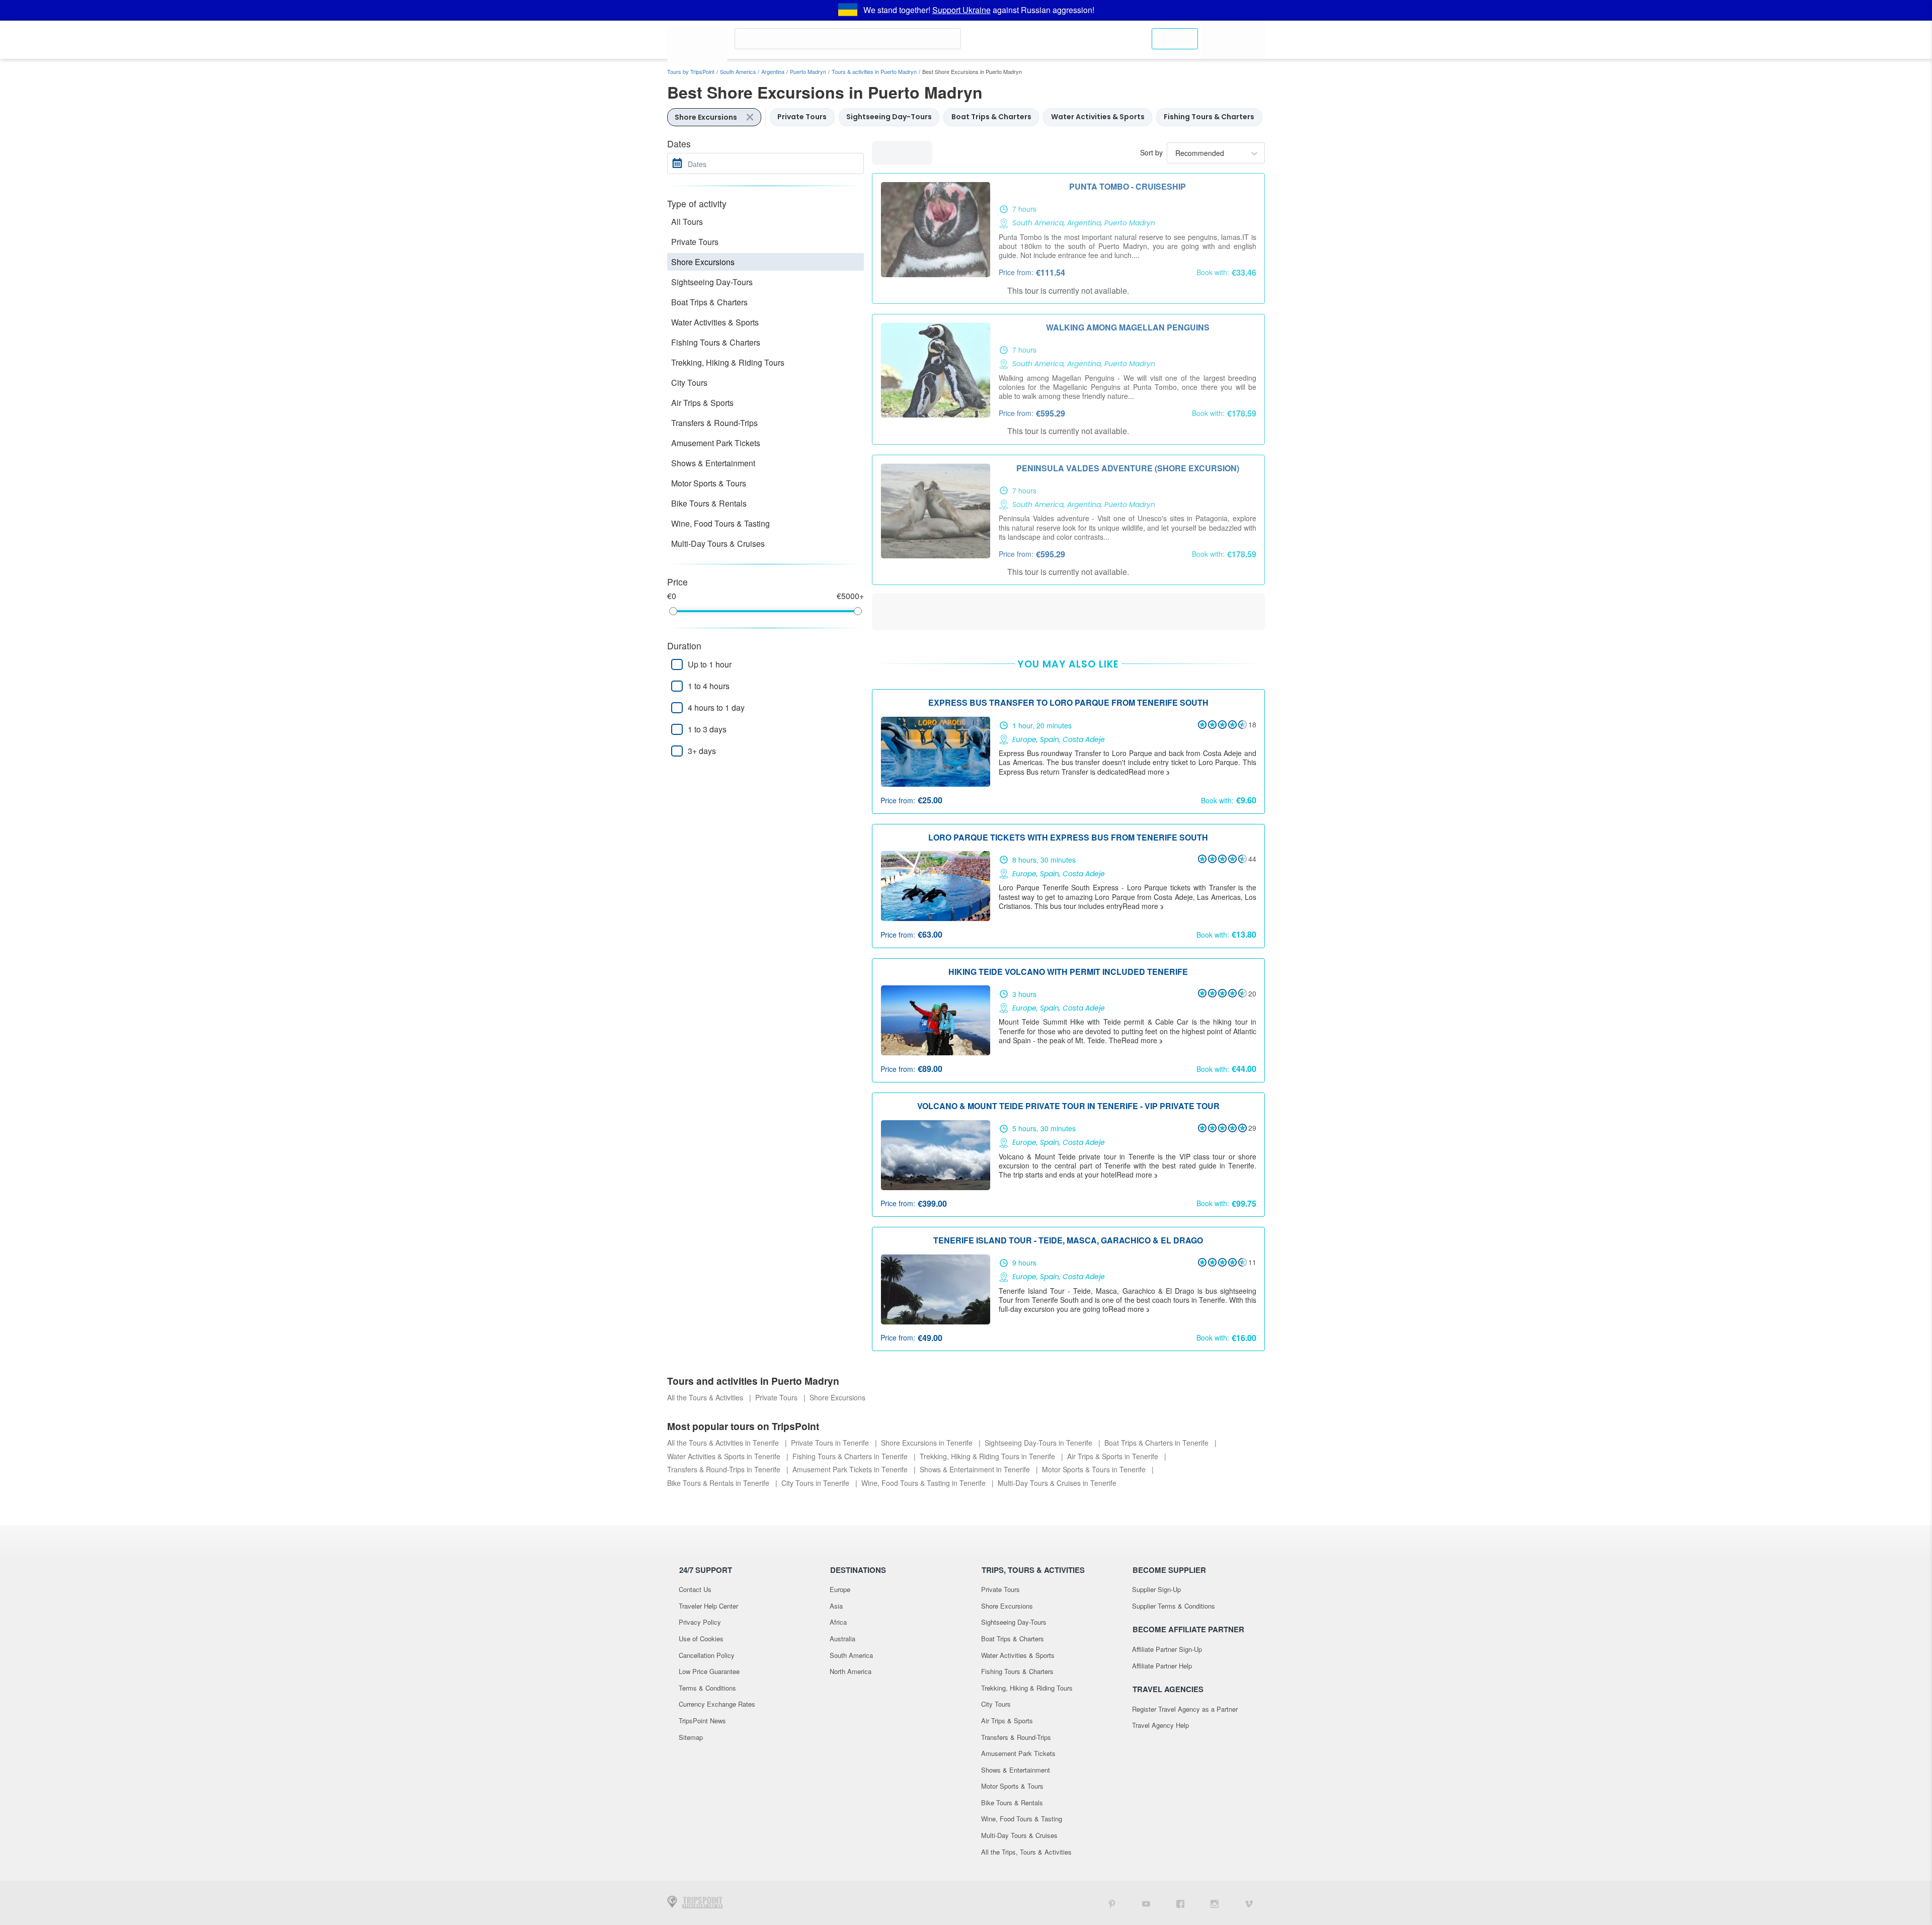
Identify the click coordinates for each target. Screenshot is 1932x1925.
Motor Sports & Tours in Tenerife (1095, 1469)
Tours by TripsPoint (691, 71)
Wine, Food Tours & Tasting (720, 523)
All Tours (687, 222)
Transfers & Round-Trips (714, 423)
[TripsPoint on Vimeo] (1249, 1903)
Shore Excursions (703, 262)
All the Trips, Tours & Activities (1026, 1852)
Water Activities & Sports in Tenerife (725, 1456)
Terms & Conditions (707, 1688)
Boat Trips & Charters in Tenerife (1157, 1443)
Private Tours (695, 242)
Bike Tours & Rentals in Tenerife (719, 1483)
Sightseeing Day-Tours (712, 282)
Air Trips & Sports (702, 403)
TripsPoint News (702, 1721)
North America (851, 1671)
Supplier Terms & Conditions (1174, 1606)
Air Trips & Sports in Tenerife (1114, 1456)
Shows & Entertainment (713, 463)
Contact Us (695, 1589)
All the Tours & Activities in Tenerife (724, 1443)
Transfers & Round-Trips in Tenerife (725, 1469)
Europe (840, 1589)
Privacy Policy (700, 1622)
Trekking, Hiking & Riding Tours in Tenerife (988, 1456)
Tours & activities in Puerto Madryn (874, 71)
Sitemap (691, 1737)
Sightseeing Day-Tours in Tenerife (1039, 1443)
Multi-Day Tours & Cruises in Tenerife (1057, 1483)
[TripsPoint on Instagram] (1215, 1903)
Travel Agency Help (1160, 1725)
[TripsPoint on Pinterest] (1112, 1903)
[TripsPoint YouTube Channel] (1146, 1903)
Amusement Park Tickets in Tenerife (851, 1469)
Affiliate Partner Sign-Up (1167, 1649)
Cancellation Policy (707, 1655)
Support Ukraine (961, 10)
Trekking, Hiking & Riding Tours (728, 362)
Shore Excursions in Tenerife (928, 1443)
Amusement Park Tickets (716, 443)
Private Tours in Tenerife (831, 1443)
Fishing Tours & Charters (716, 342)
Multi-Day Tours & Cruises (718, 543)
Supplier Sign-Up (1156, 1589)
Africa (838, 1622)
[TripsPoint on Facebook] (1180, 1903)
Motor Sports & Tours (709, 483)
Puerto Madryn (808, 71)
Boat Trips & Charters (709, 302)
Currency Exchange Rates (717, 1704)
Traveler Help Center (708, 1606)
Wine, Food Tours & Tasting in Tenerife (924, 1483)
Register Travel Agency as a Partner (1185, 1709)
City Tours (689, 383)
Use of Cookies (701, 1639)
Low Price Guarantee (709, 1671)
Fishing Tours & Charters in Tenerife (851, 1456)
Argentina (773, 71)
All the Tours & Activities (706, 1397)
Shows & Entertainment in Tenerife (976, 1469)
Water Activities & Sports (715, 322)
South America (738, 71)
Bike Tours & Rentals (709, 503)
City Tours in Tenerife (816, 1483)
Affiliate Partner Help (1162, 1666)
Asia (836, 1606)
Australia (842, 1639)
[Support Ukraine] (848, 10)
